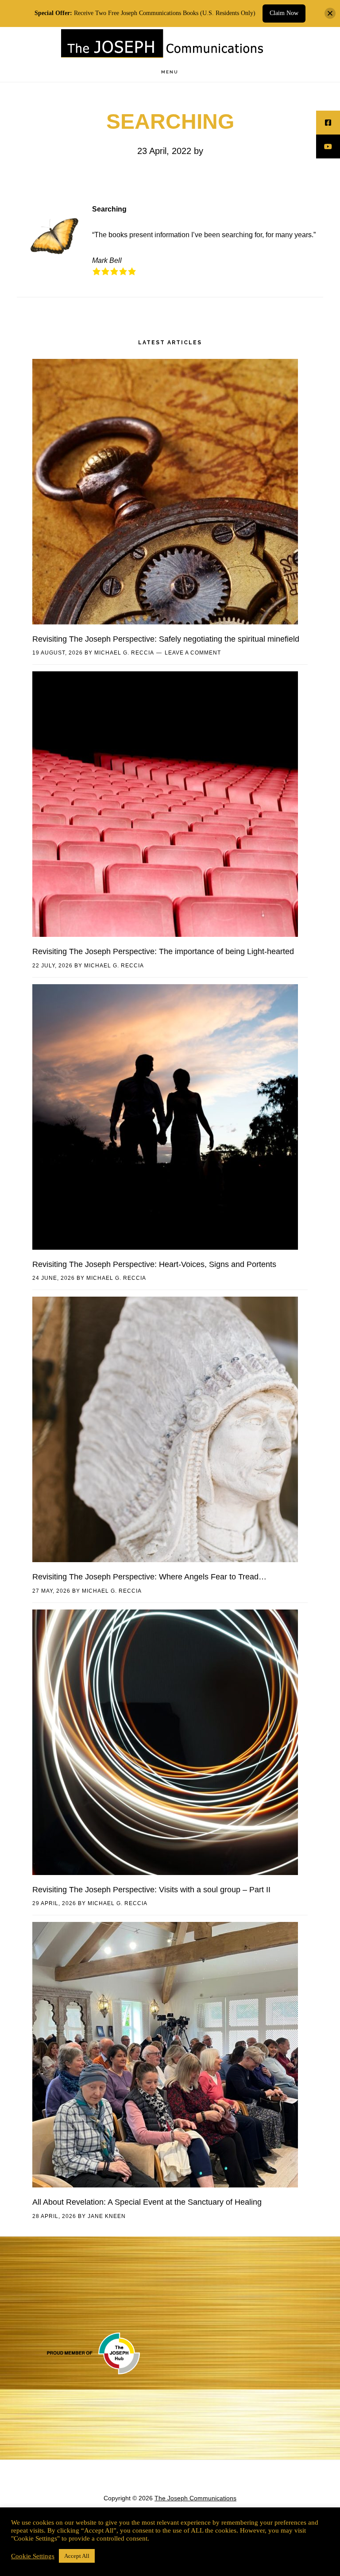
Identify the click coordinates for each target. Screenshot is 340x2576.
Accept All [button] (77, 2556)
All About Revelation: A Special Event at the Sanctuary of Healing (147, 2202)
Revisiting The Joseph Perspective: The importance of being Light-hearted (163, 951)
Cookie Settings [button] (33, 2556)
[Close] (330, 13)
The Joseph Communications (163, 46)
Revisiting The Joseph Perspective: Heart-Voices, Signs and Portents (154, 1264)
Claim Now (284, 13)
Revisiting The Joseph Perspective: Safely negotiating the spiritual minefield (166, 639)
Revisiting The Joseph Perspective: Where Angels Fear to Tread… (149, 1577)
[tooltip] (328, 123)
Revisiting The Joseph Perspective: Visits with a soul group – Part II (151, 1890)
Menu (170, 72)
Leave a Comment (193, 653)
